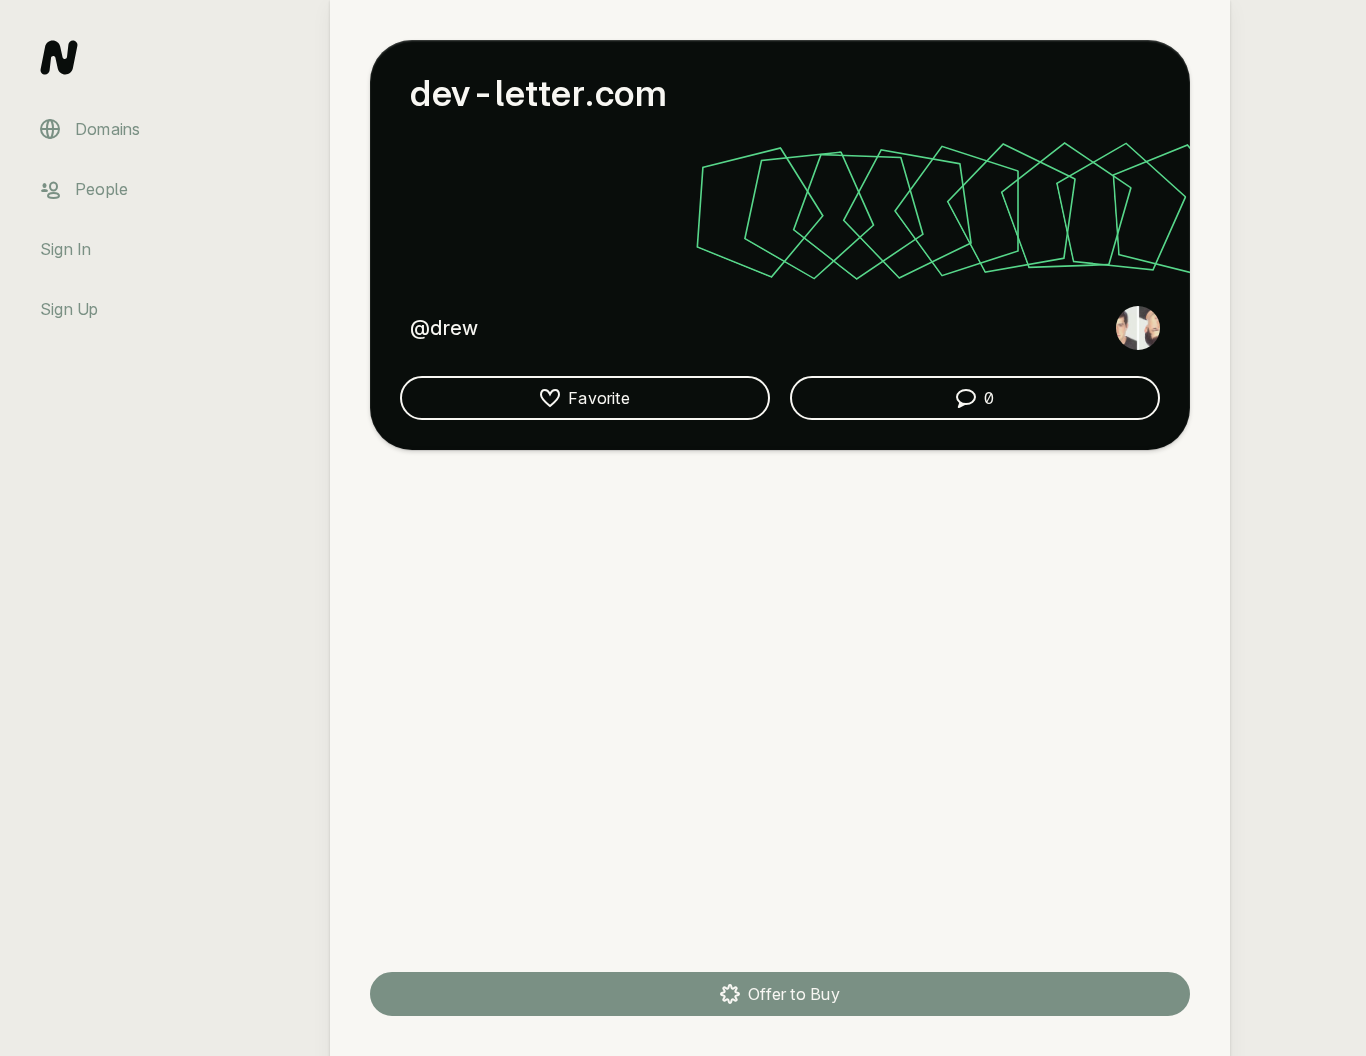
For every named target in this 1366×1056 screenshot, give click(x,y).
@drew (444, 328)
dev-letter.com (539, 93)
